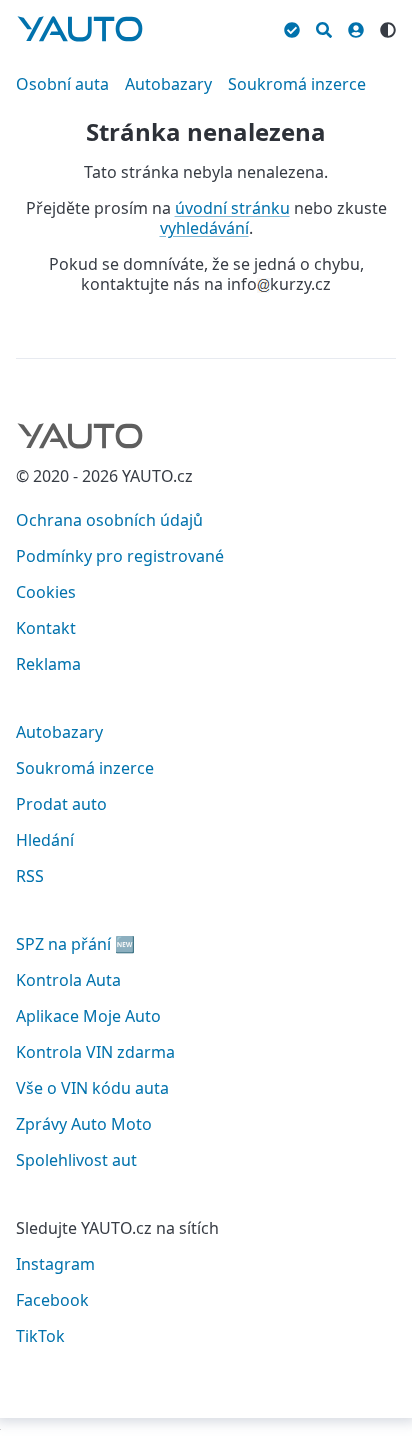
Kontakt (46, 628)
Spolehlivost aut (76, 1160)
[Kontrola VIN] (292, 27)
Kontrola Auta (68, 980)
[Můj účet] (356, 27)
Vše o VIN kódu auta (92, 1088)
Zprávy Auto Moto (84, 1124)
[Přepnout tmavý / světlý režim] (388, 27)
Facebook (52, 1300)
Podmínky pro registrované (120, 556)
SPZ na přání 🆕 (75, 944)
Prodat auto (61, 804)
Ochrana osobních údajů (109, 520)
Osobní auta (62, 84)
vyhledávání (204, 228)
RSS (30, 876)
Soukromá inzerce (297, 84)
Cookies (46, 592)
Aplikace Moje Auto (88, 1016)
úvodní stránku (232, 208)
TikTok (40, 1336)
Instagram (55, 1264)
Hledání (45, 840)
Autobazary (168, 84)
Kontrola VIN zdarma (95, 1052)
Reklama (48, 664)
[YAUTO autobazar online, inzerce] (80, 29)
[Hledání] (324, 27)
